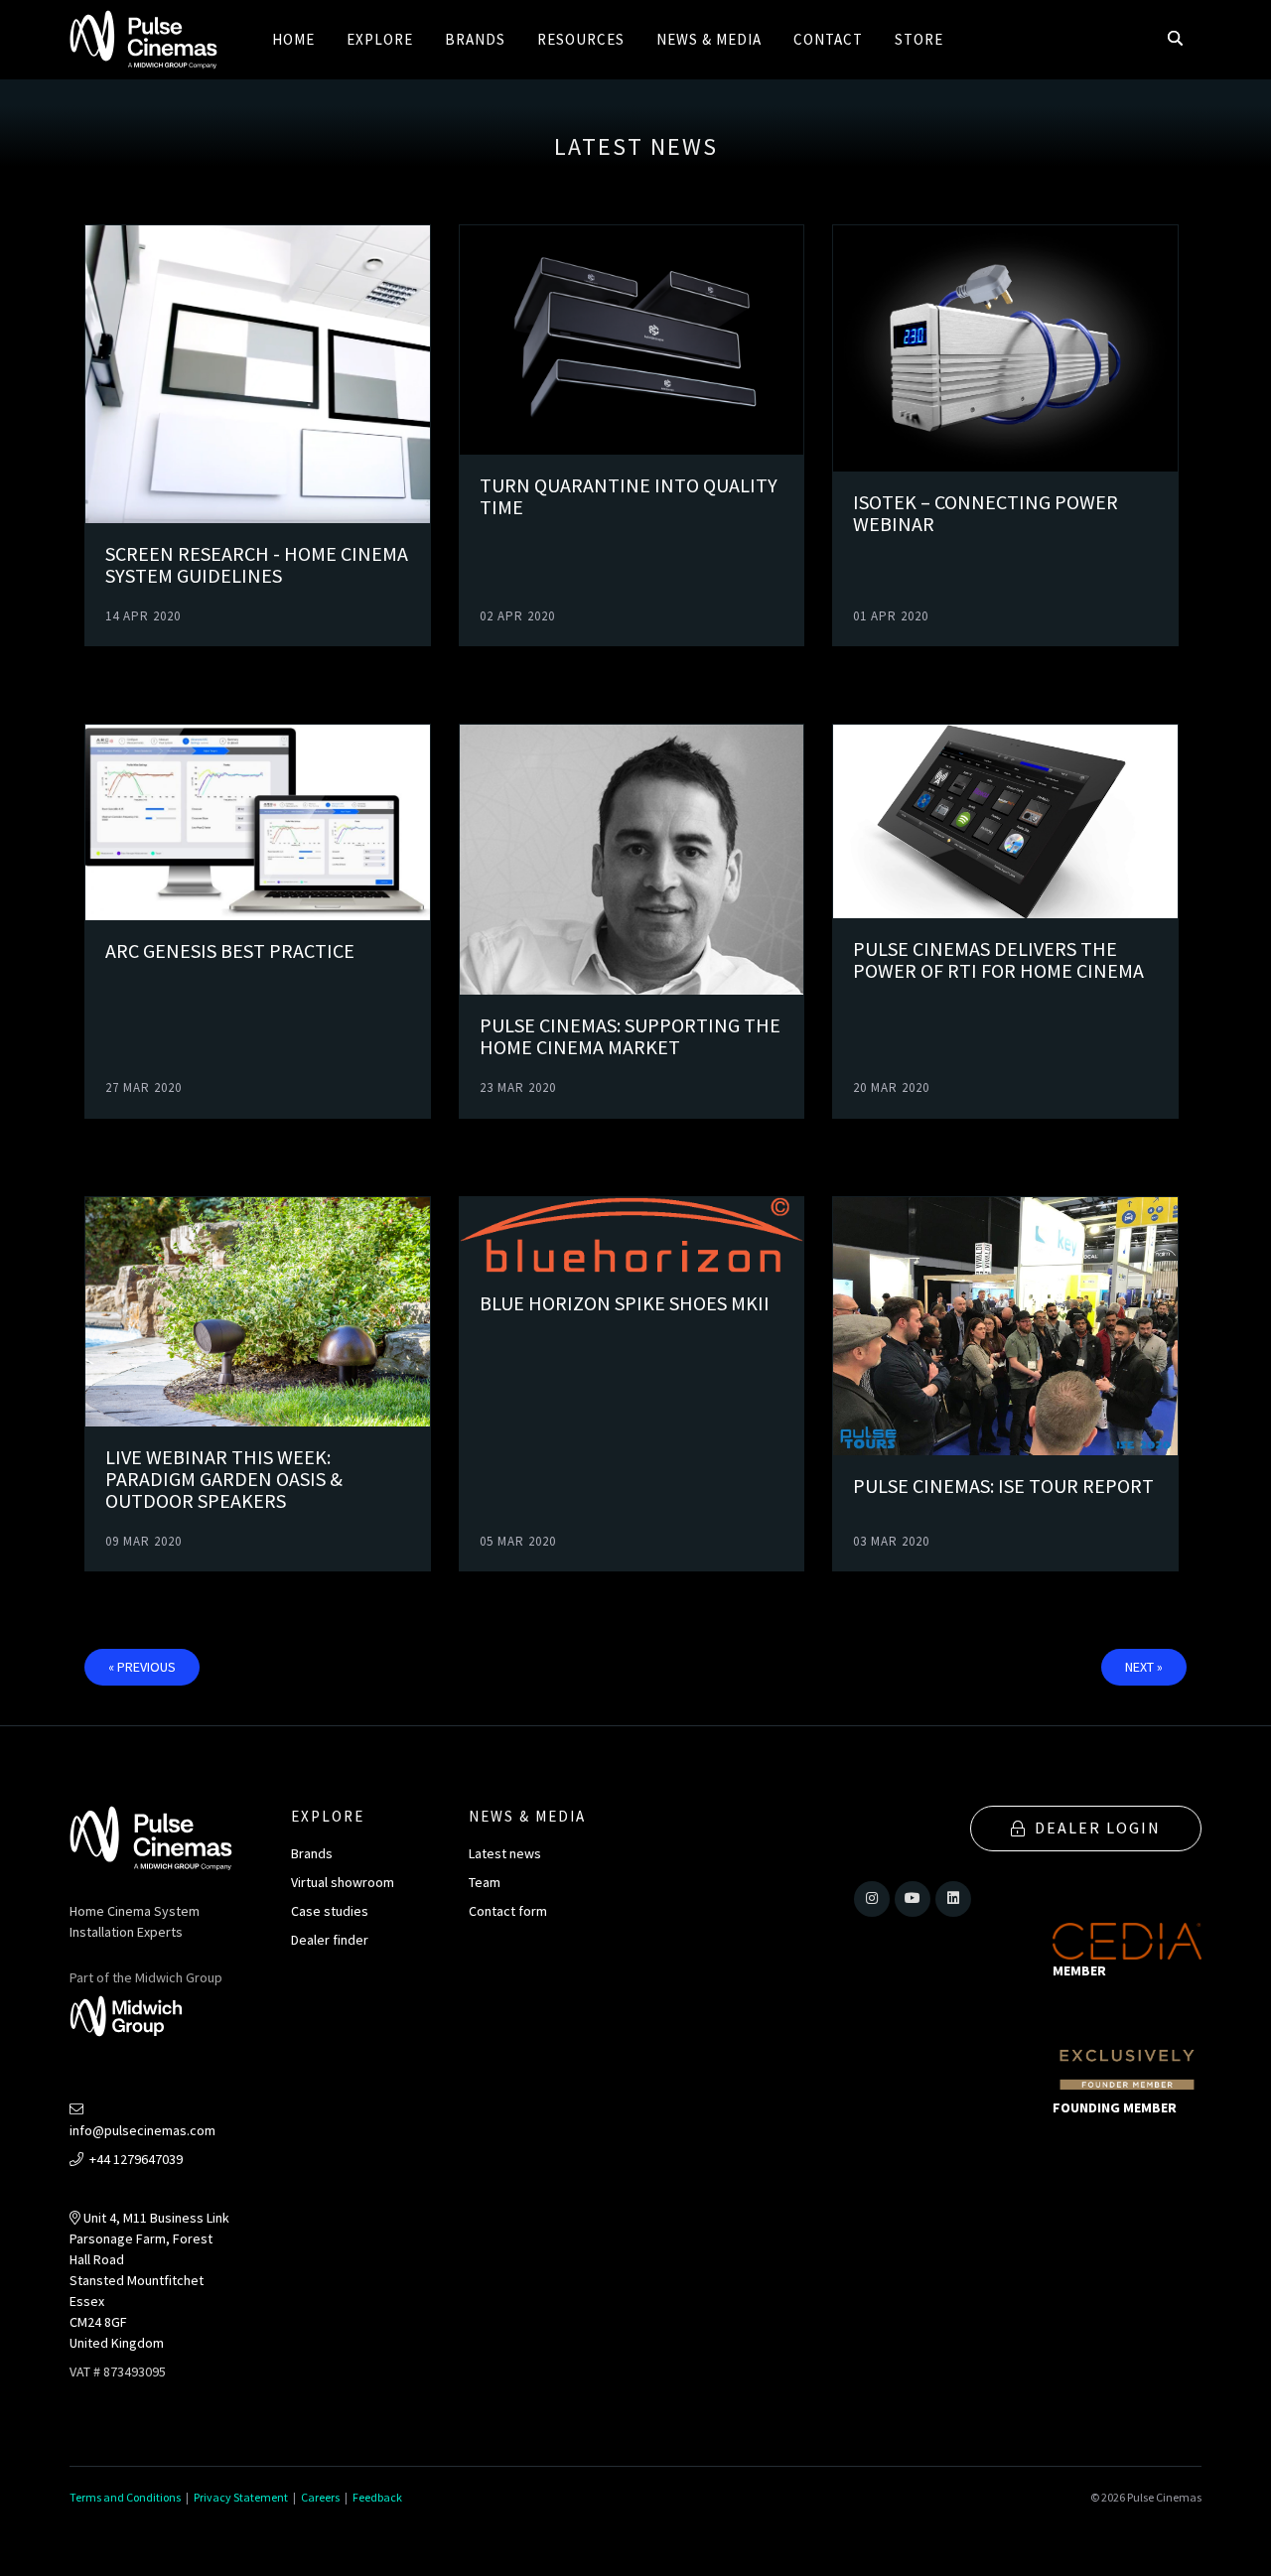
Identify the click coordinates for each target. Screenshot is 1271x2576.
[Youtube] (913, 1899)
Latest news (505, 1853)
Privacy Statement (241, 2497)
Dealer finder (330, 1940)
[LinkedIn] (953, 1899)
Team (485, 1882)
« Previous (142, 1667)
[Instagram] (872, 1899)
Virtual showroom (343, 1882)
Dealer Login (1098, 1828)
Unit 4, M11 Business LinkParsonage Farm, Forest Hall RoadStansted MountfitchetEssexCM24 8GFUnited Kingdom (149, 2280)
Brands (312, 1853)
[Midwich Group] (133, 2019)
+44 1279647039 (135, 2159)
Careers (320, 2497)
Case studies (330, 1911)
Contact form (508, 1911)
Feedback (377, 2497)
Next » (1144, 1667)
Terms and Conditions (125, 2497)
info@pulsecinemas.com (142, 2130)
